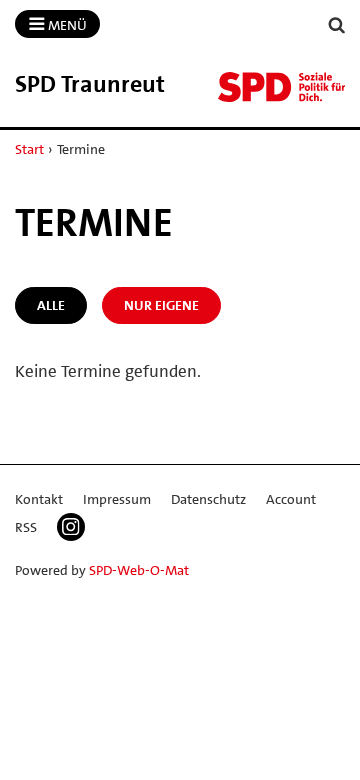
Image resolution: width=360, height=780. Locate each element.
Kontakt (39, 499)
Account (291, 499)
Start (29, 149)
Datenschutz (208, 499)
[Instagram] (71, 527)
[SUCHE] (337, 25)
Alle (51, 305)
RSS (26, 527)
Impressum (117, 499)
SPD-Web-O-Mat (139, 570)
